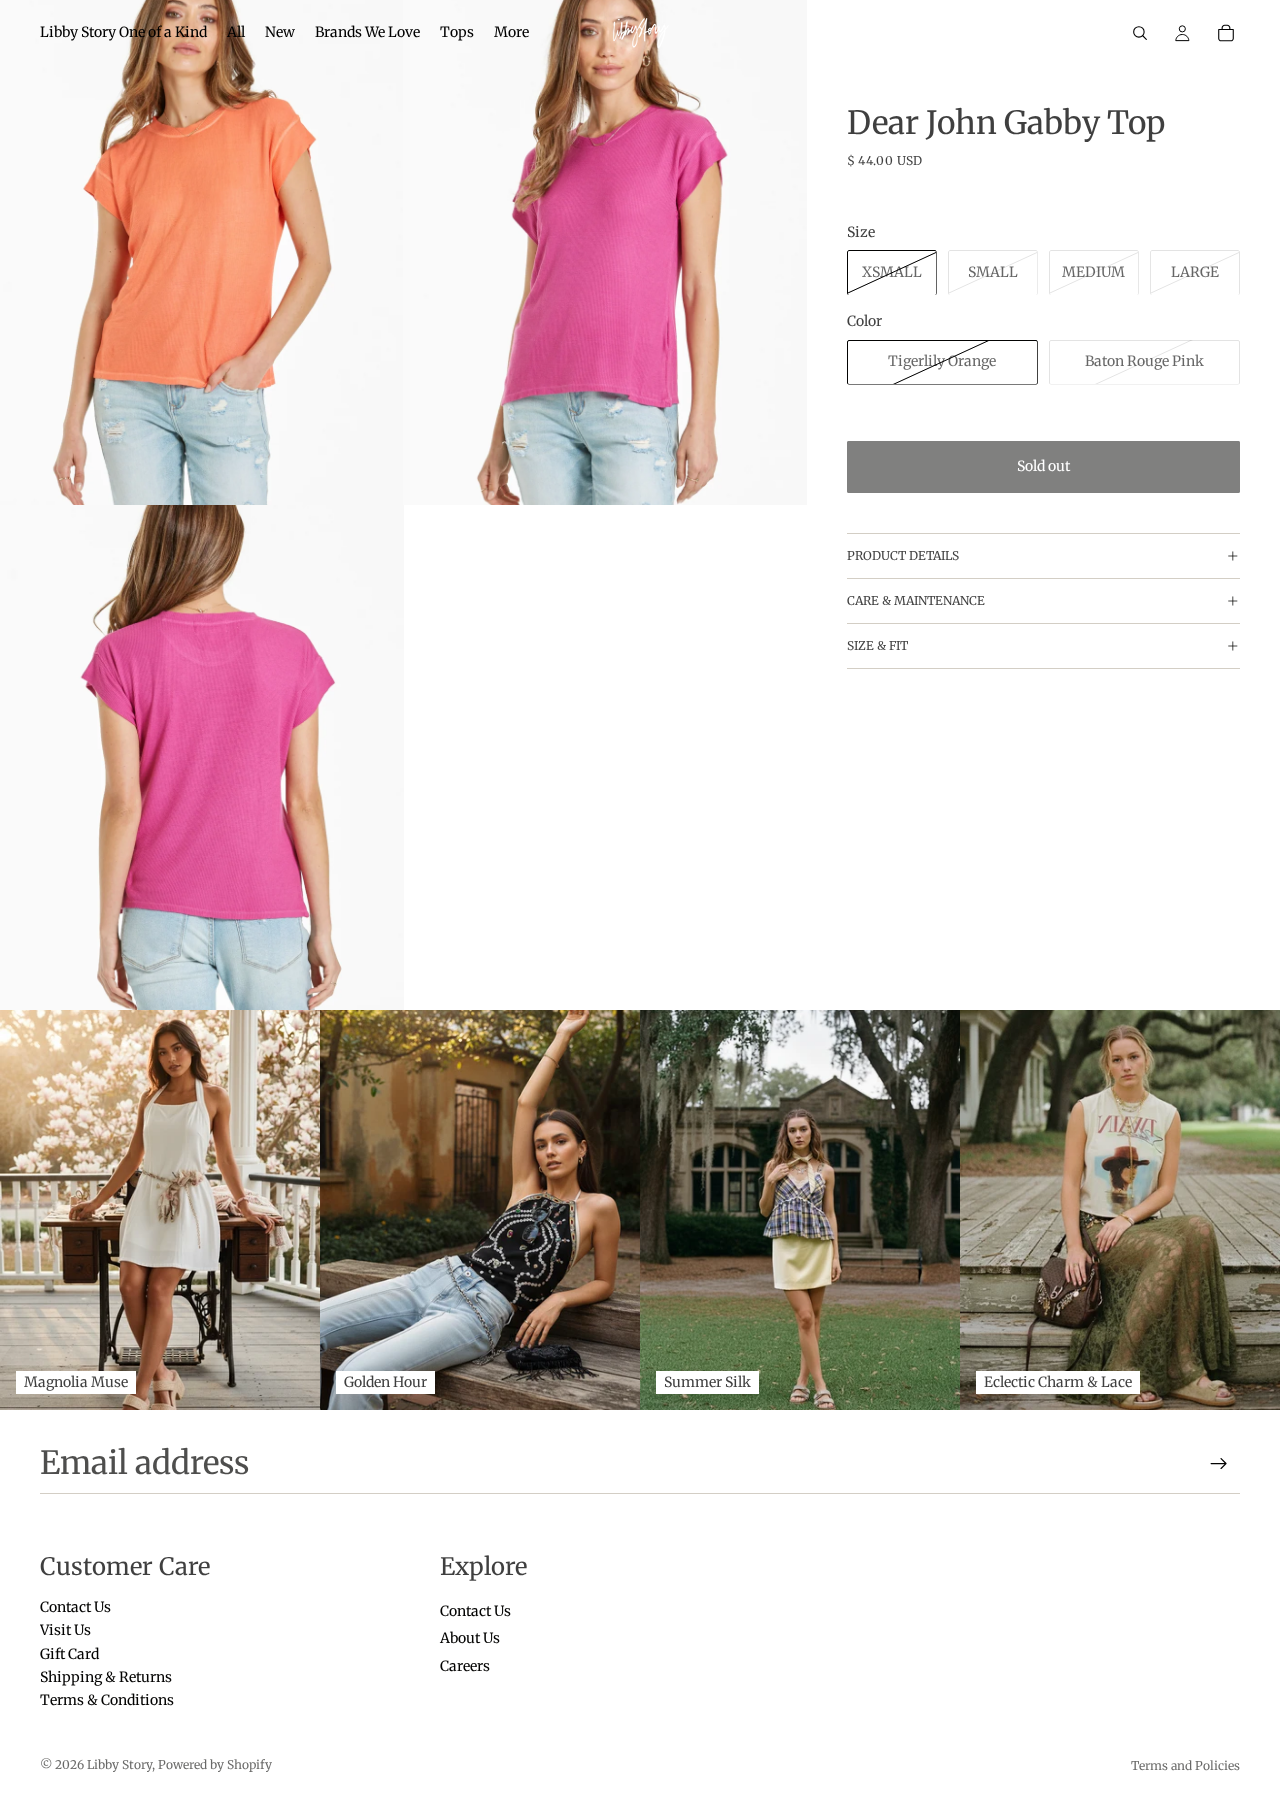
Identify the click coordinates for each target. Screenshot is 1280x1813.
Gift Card (69, 1653)
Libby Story (119, 1764)
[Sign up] (1219, 1464)
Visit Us (65, 1630)
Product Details (903, 555)
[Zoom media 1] (202, 252)
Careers (465, 1665)
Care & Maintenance (916, 600)
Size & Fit (877, 645)
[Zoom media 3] (202, 757)
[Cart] (1226, 33)
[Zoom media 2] (605, 252)
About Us (470, 1638)
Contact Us (75, 1607)
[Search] (1140, 33)
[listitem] (511, 33)
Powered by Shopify (215, 1764)
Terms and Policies (1185, 1765)
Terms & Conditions (107, 1700)
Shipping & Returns (106, 1677)
